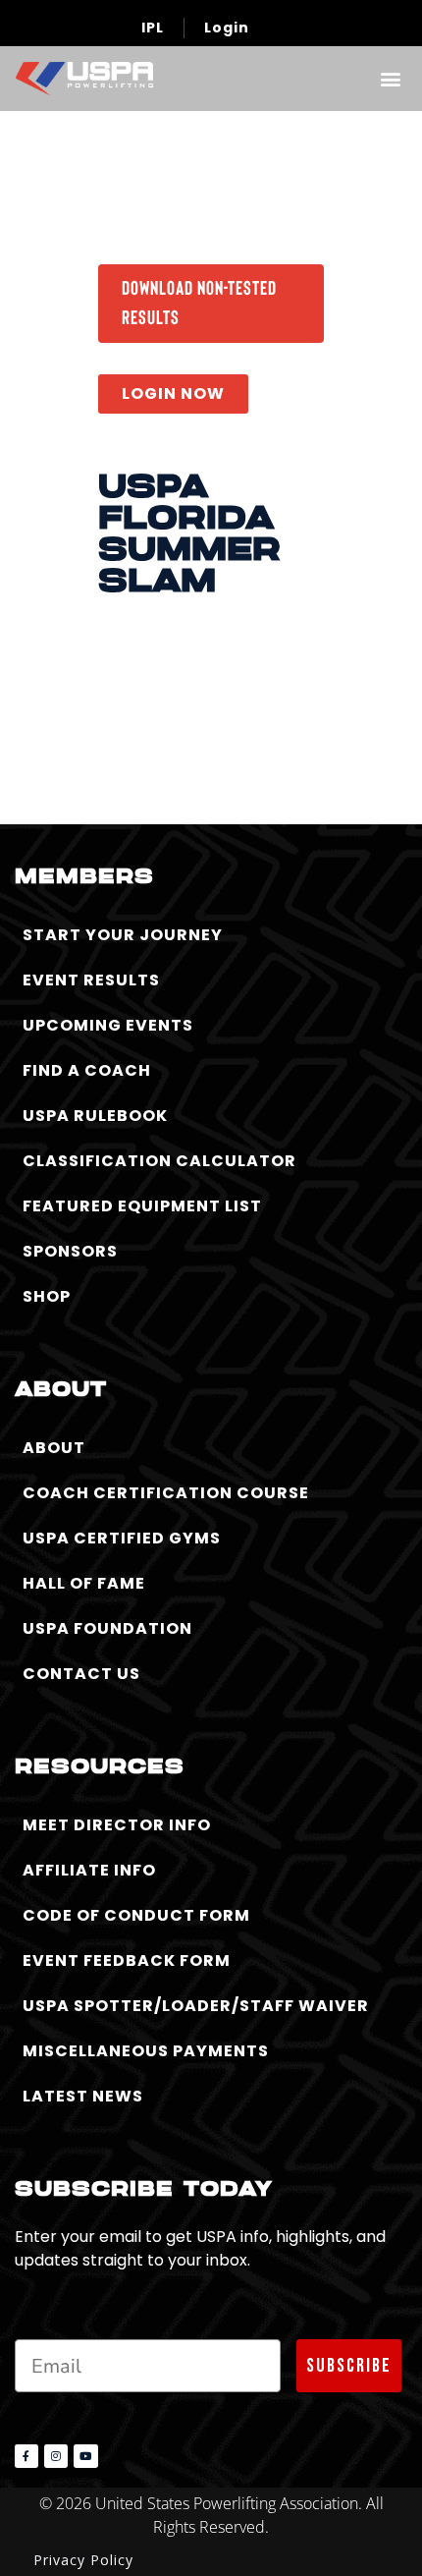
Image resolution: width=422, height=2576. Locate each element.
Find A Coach (87, 1070)
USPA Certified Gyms (122, 1538)
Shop (47, 1296)
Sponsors (70, 1251)
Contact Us (81, 1674)
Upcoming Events (108, 1025)
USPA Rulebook (95, 1116)
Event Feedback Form (127, 1960)
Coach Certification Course (166, 1493)
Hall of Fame (84, 1583)
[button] (390, 78)
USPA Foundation (107, 1628)
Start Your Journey (123, 935)
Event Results (91, 980)
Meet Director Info (117, 1825)
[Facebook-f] (26, 2456)
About (54, 1448)
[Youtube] (85, 2456)
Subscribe (349, 2366)
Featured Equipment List (142, 1206)
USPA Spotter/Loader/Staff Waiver (196, 2006)
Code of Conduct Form (136, 1915)
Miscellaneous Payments (146, 2051)
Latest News (83, 2096)
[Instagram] (56, 2456)
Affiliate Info (89, 1870)
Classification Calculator (159, 1161)
